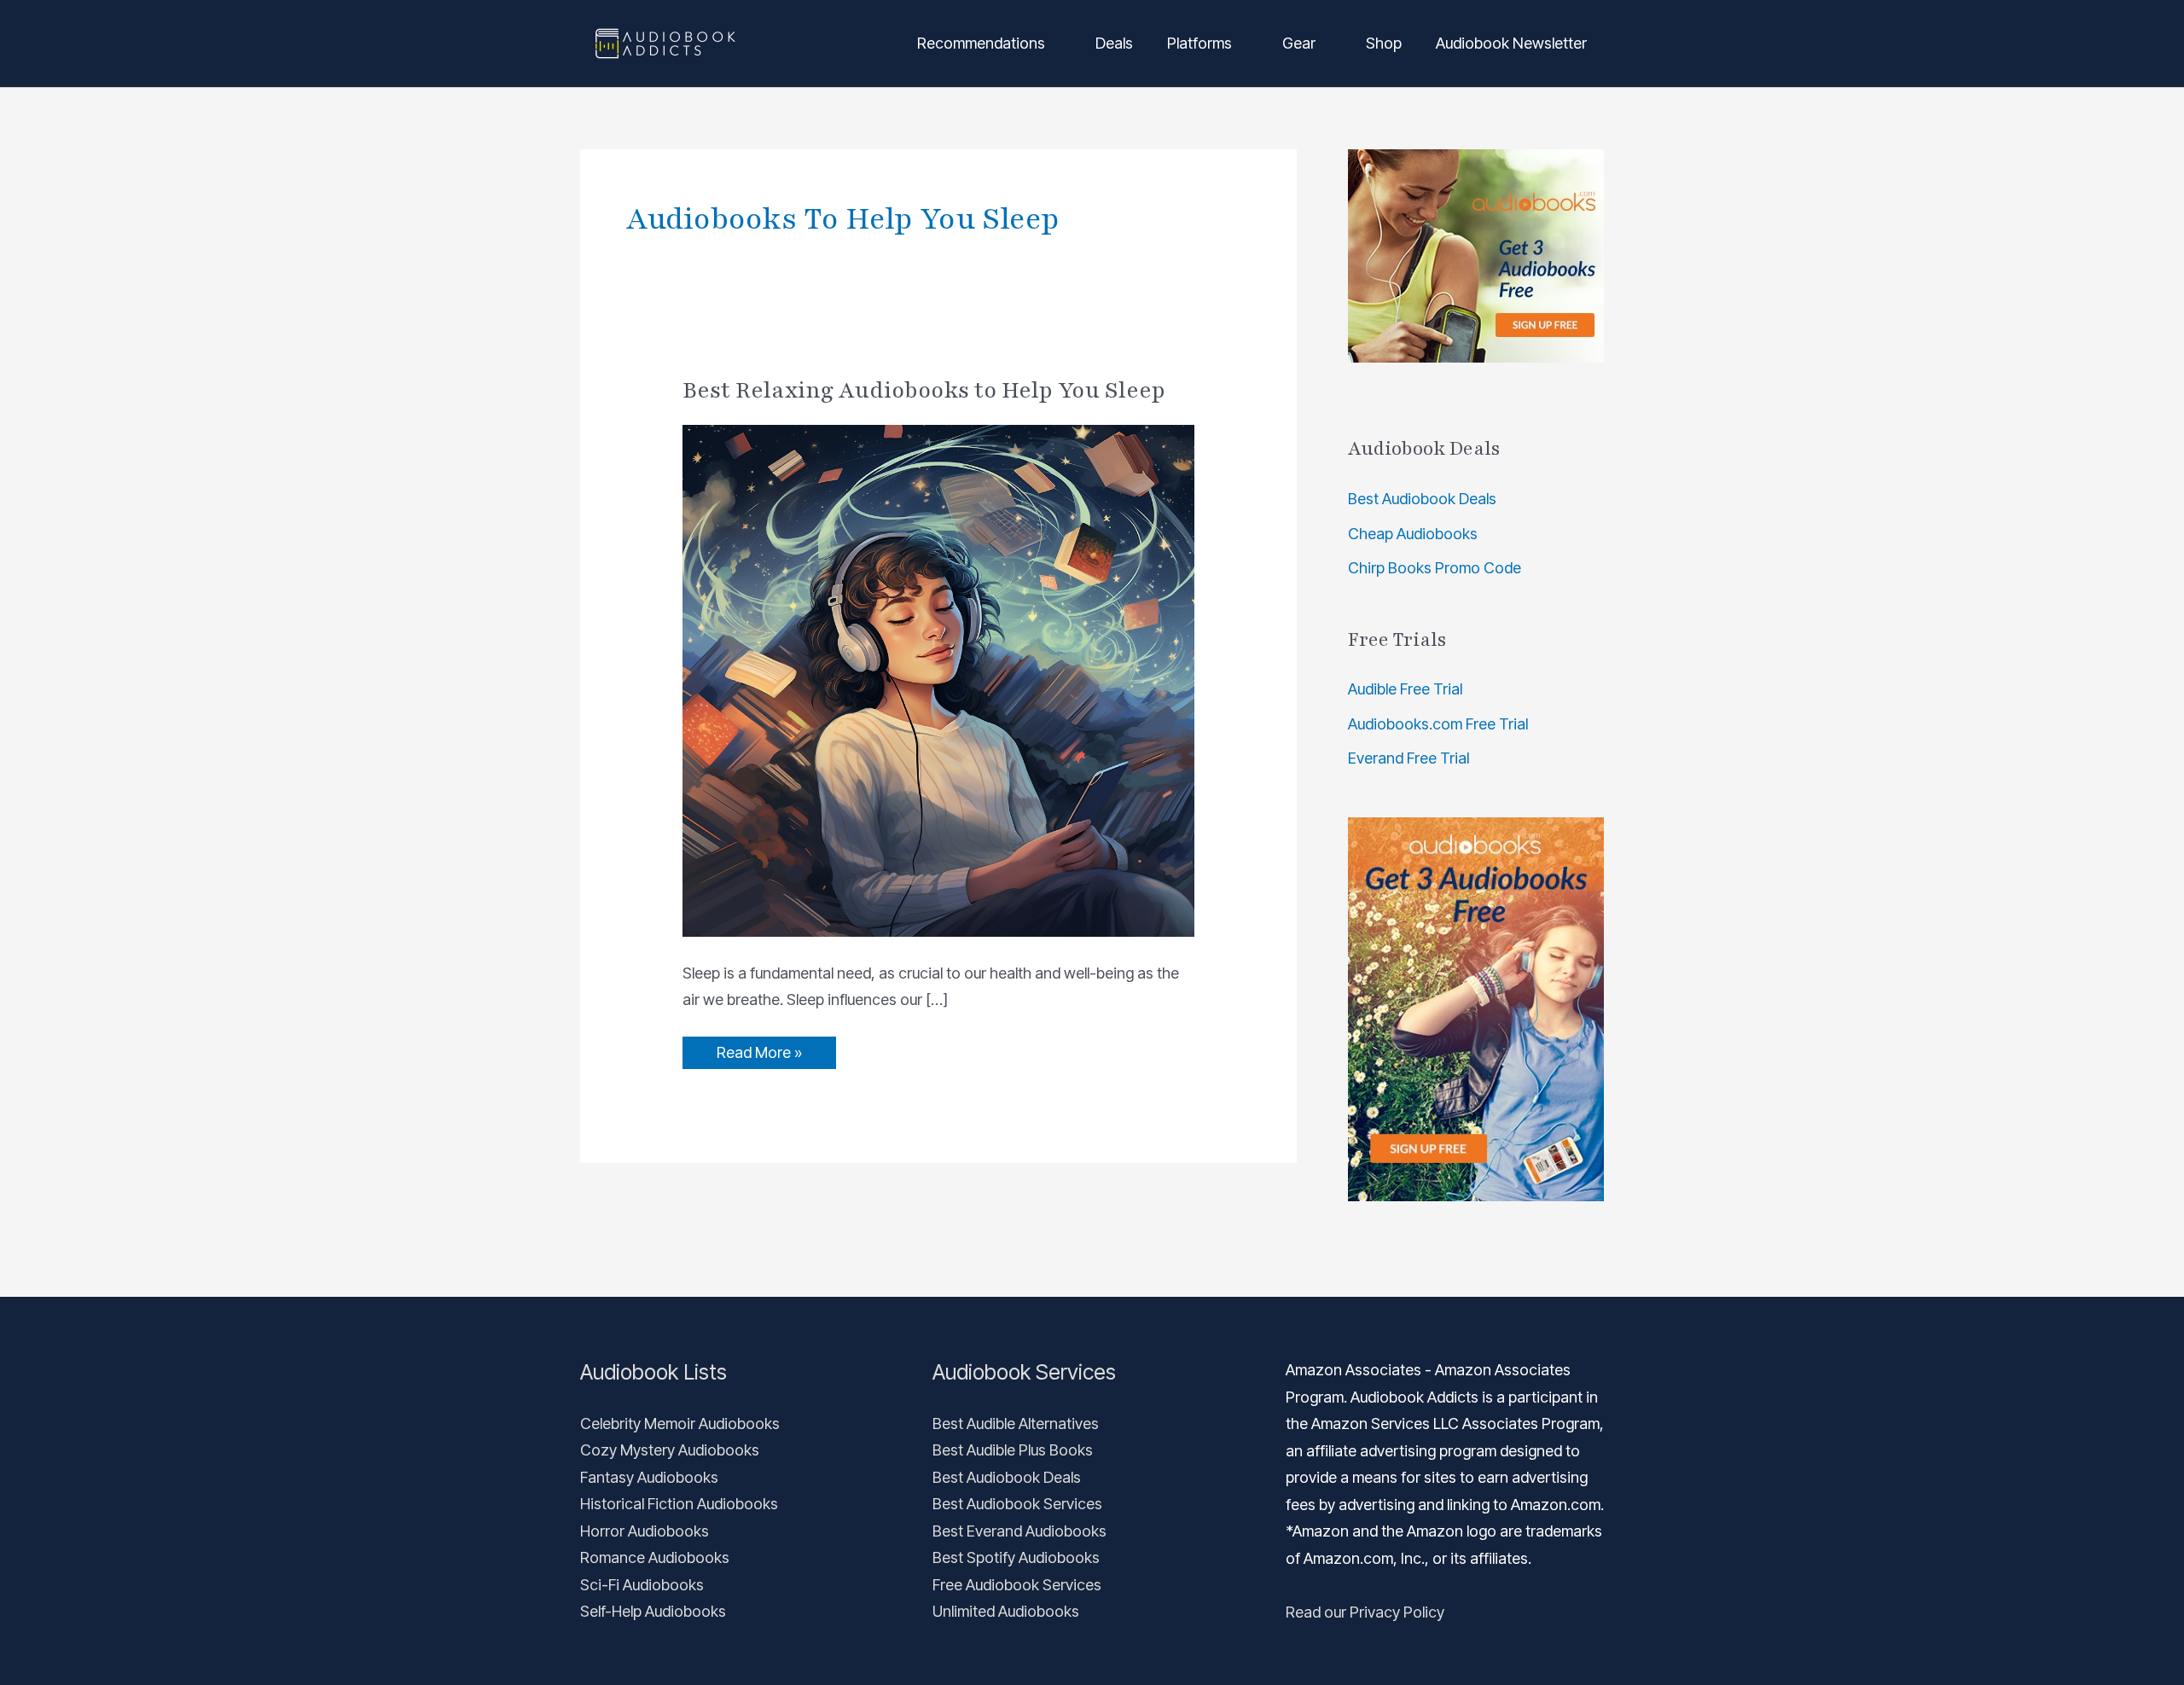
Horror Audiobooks (645, 1531)
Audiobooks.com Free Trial (1438, 724)
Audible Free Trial (1405, 689)
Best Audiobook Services (1017, 1504)
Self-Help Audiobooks (653, 1611)
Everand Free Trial (1409, 758)
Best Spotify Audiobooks (1016, 1557)
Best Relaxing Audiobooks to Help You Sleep (924, 390)
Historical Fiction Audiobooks (679, 1504)
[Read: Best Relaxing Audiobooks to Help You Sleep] (938, 679)
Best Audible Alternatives (1016, 1424)
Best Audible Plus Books (1013, 1450)
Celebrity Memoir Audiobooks (680, 1424)
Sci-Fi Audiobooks (642, 1585)
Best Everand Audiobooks (1019, 1531)
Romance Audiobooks (655, 1557)
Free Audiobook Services (1017, 1585)
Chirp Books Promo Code (1435, 568)
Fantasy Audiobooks (649, 1477)
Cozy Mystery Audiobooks (670, 1450)
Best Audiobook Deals (1422, 499)
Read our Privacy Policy (1365, 1612)
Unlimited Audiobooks (1006, 1611)
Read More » (759, 1049)
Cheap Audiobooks (1413, 534)
